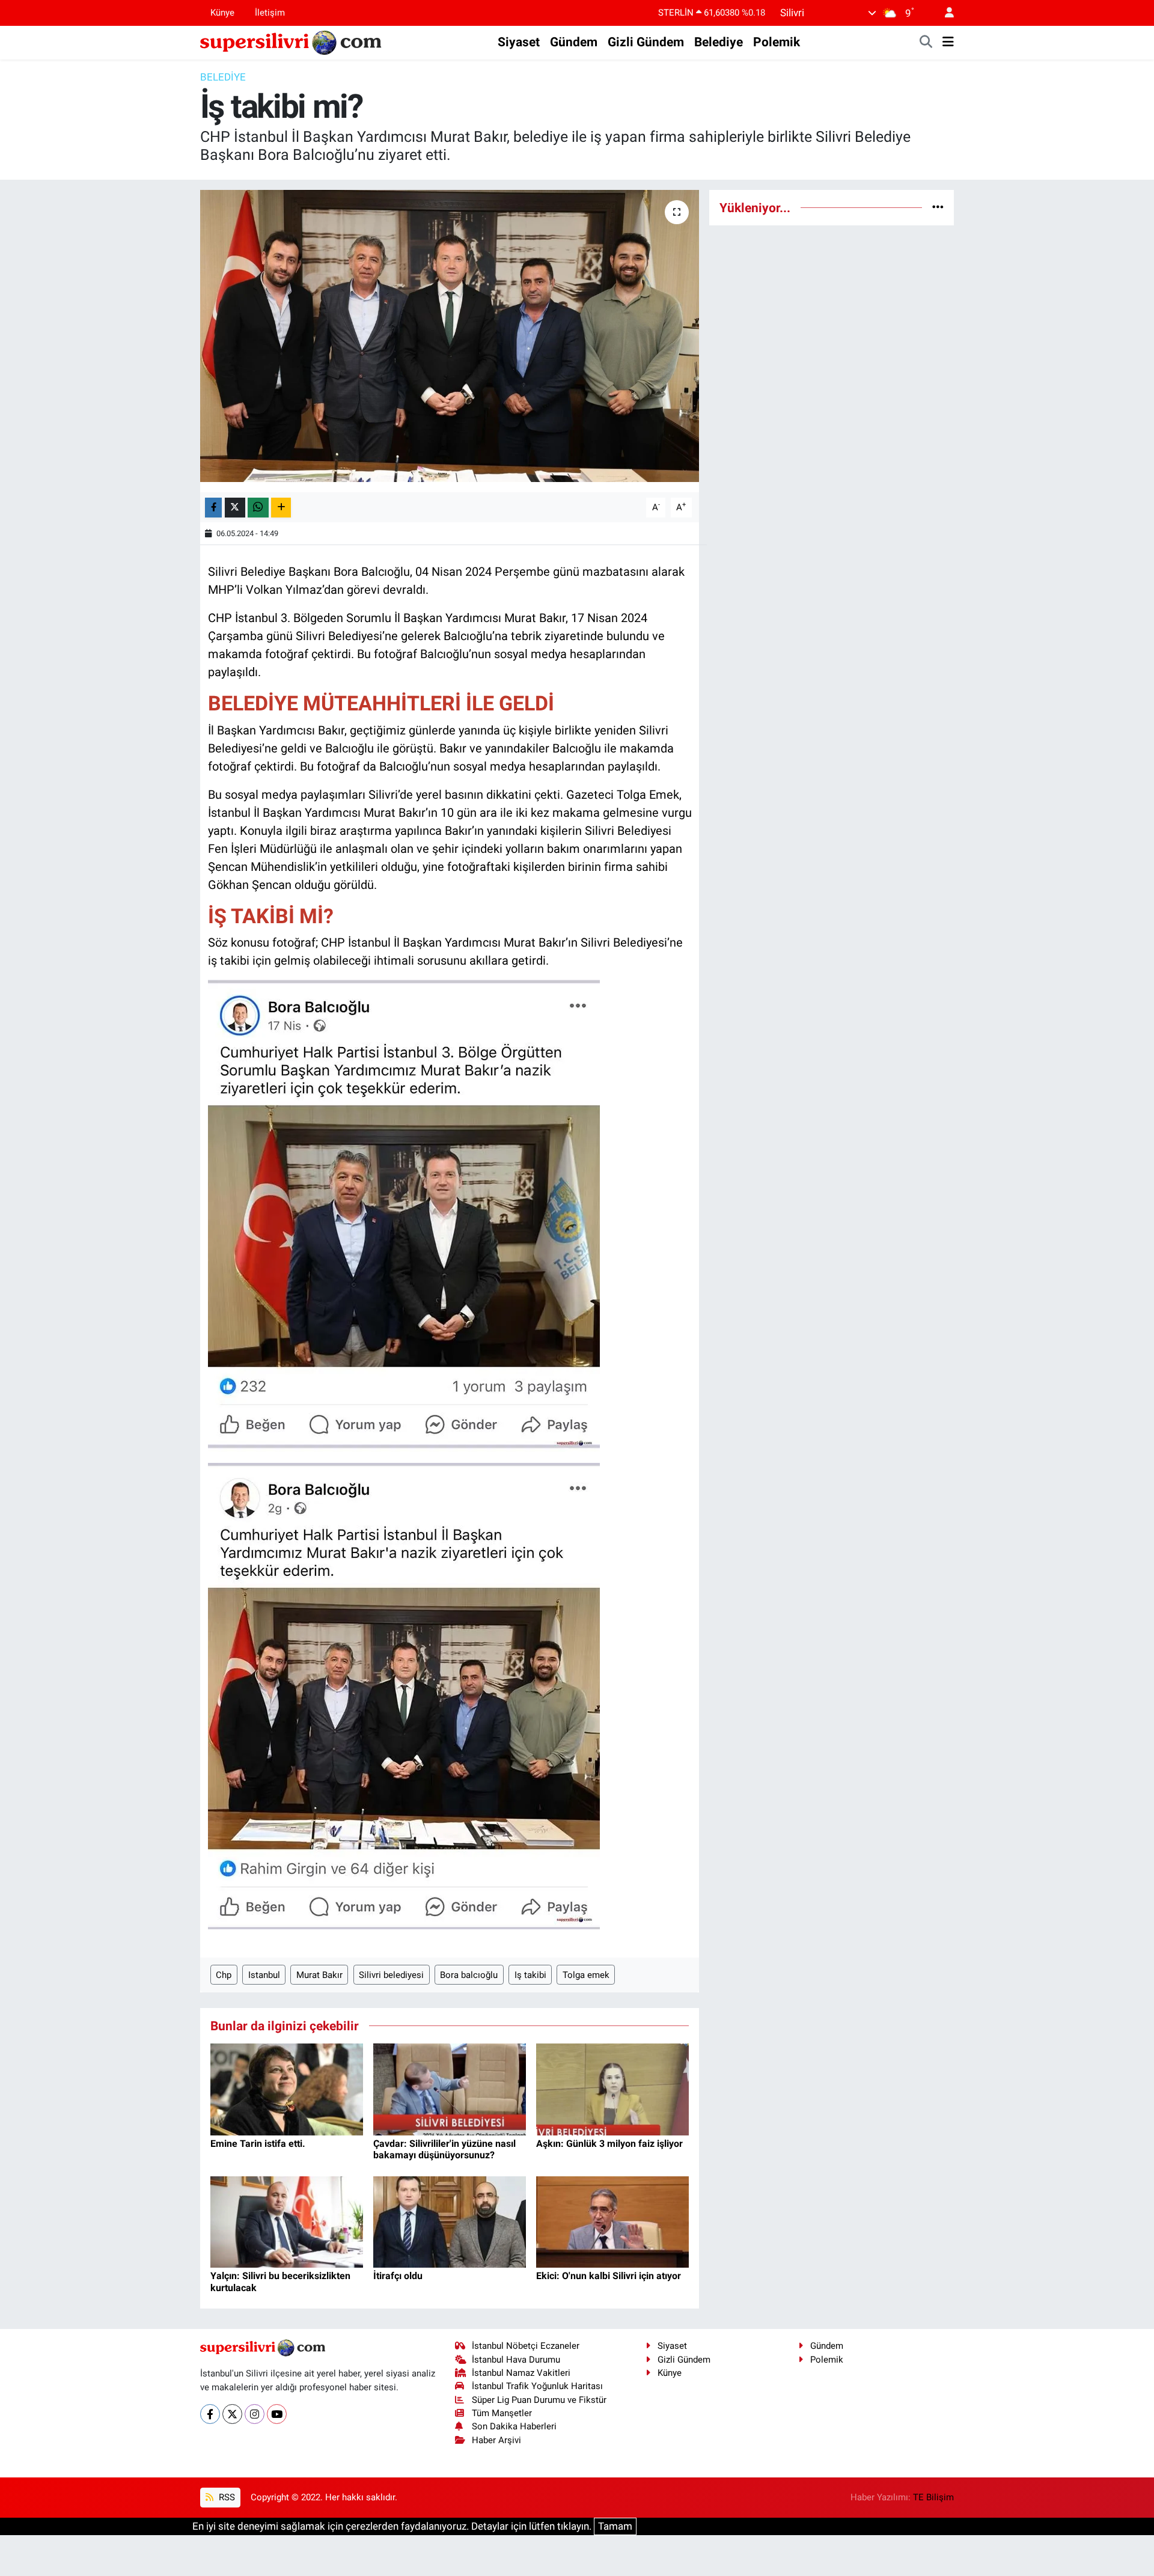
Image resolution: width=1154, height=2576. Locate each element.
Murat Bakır (319, 1975)
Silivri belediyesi (391, 1975)
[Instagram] (255, 2414)
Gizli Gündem (646, 42)
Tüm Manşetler (502, 2413)
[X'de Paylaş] (235, 508)
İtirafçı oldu (398, 2276)
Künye (222, 13)
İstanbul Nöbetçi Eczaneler (526, 2346)
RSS (226, 2497)
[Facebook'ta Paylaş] (213, 508)
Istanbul (264, 1975)
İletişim (270, 13)
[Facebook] (210, 2414)
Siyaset (519, 42)
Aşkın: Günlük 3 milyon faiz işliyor (609, 2144)
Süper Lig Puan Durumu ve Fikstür (539, 2400)
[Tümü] (938, 207)
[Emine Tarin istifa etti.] (287, 2089)
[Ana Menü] (948, 43)
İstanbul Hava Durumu (516, 2360)
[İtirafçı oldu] (450, 2221)
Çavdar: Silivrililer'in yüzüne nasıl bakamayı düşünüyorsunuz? (444, 2149)
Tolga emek (586, 1975)
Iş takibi (530, 1975)
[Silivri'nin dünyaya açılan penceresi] (292, 41)
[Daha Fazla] (281, 508)
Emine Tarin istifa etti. (258, 2144)
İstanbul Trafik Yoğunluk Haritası (537, 2386)
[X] (232, 2414)
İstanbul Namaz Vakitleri (521, 2373)
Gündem (574, 42)
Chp (224, 1975)
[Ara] (926, 43)
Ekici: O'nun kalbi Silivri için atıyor (609, 2276)
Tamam (615, 2526)
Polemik (777, 42)
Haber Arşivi (496, 2440)
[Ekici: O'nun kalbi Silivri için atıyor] (612, 2221)
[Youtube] (277, 2414)
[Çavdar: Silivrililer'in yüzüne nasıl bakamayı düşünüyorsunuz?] (450, 2089)
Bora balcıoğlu (469, 1975)
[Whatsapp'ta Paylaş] (258, 508)
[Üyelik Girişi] (944, 13)
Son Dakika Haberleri (514, 2426)
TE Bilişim (933, 2497)
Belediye (719, 42)
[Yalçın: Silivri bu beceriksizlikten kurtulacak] (287, 2221)
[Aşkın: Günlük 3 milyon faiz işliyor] (612, 2089)
